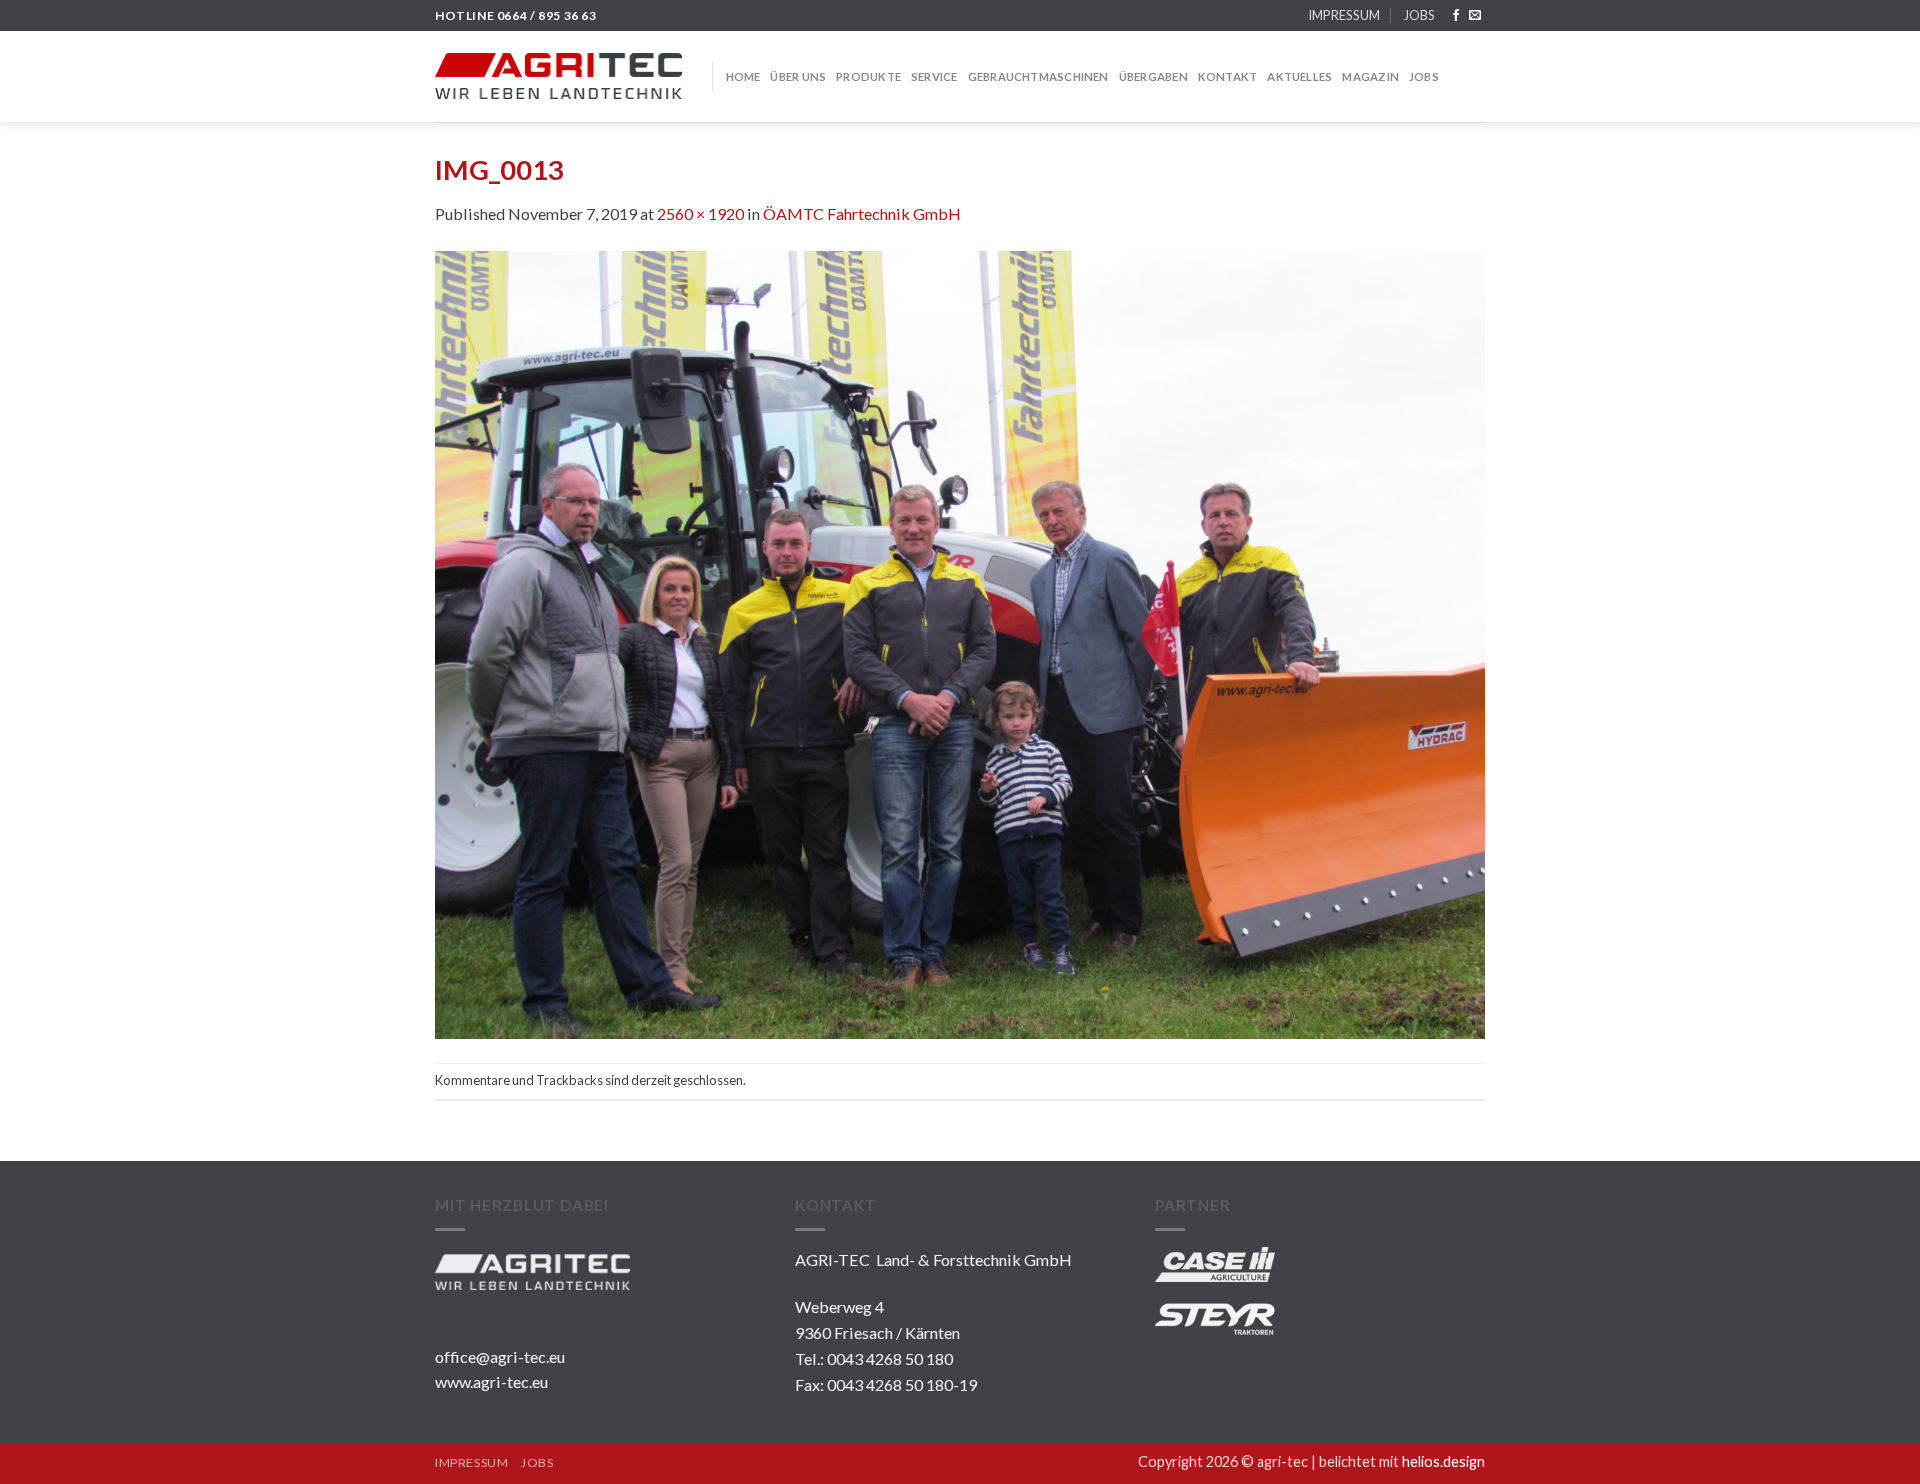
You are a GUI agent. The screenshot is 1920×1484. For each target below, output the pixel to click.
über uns (798, 76)
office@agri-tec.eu (500, 1356)
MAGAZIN (1370, 76)
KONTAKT (1228, 76)
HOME (743, 76)
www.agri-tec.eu (491, 1381)
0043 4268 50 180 (890, 1358)
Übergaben (1153, 76)
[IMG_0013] (960, 642)
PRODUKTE (868, 76)
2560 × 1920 (700, 213)
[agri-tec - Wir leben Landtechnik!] (558, 75)
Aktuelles (1299, 76)
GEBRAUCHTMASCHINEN (1038, 76)
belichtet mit (1402, 1461)
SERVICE (934, 76)
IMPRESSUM (1344, 15)
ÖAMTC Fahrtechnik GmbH (862, 213)
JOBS (1419, 15)
